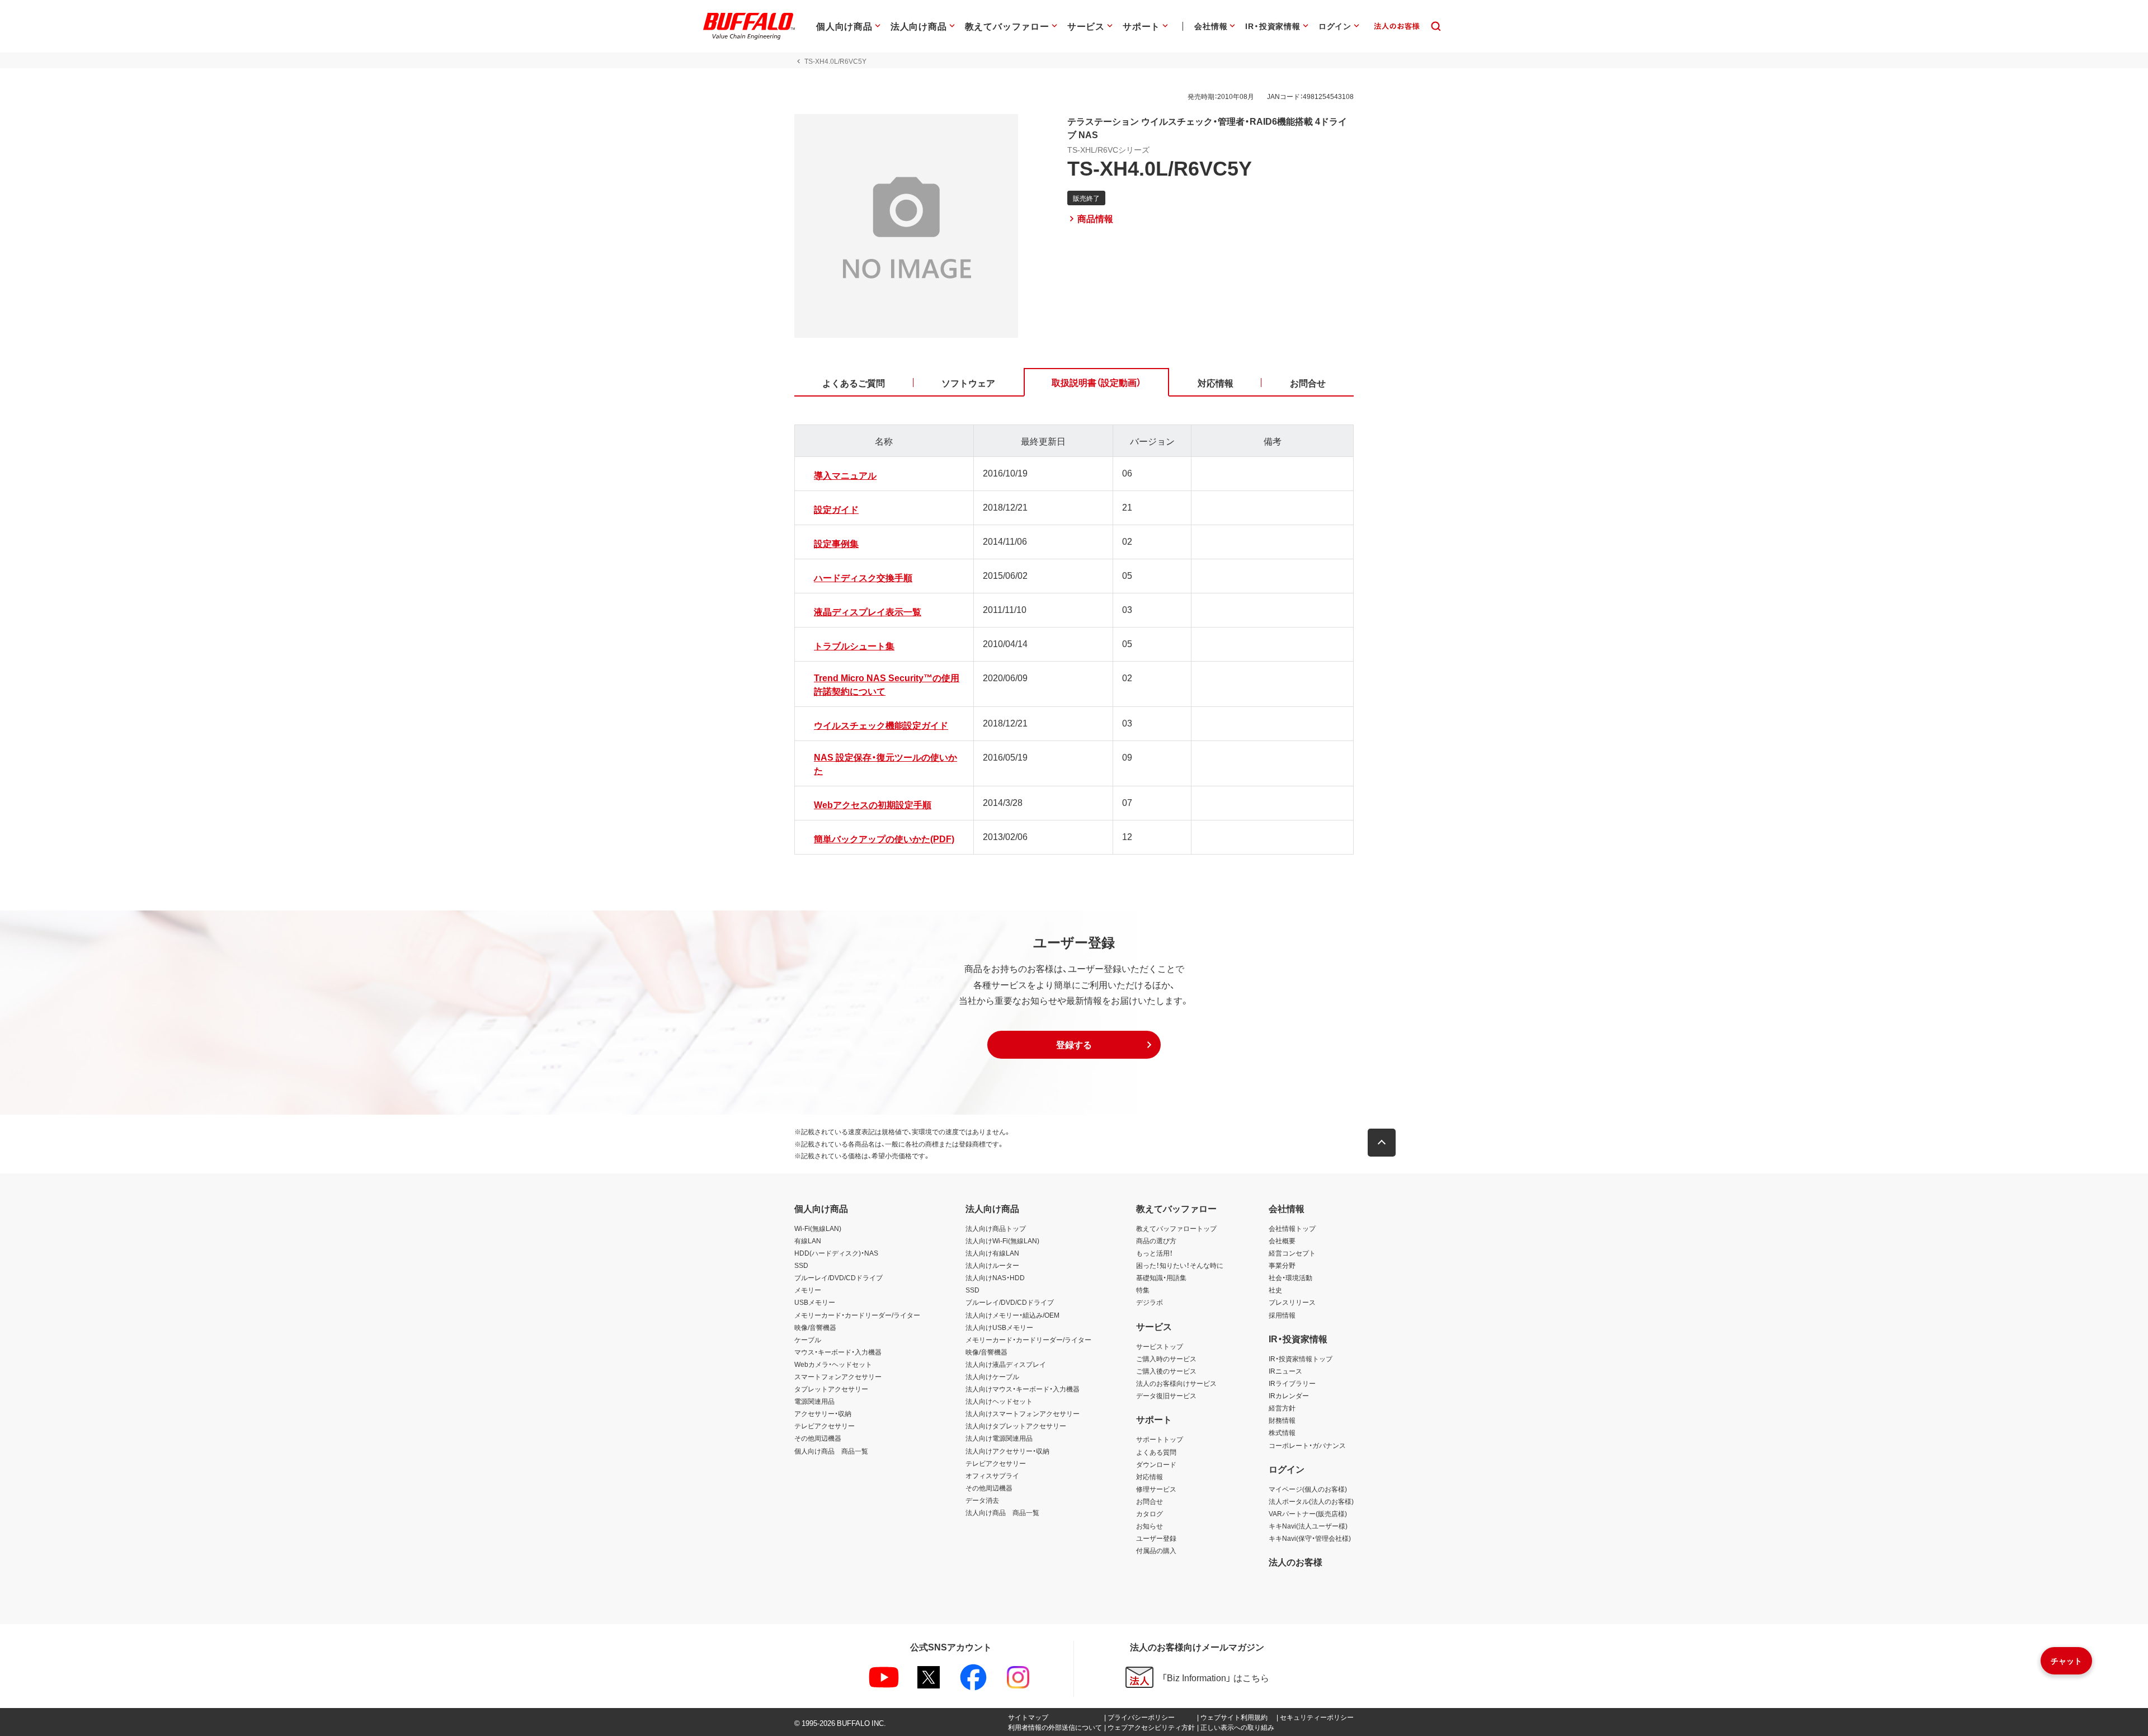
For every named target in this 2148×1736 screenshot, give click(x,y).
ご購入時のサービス (1166, 1358)
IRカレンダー (1289, 1395)
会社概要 (1282, 1240)
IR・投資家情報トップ (1301, 1358)
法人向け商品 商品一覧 (1002, 1512)
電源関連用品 (814, 1401)
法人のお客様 (1296, 1562)
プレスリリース (1292, 1302)
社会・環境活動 (1290, 1277)
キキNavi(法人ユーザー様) (1308, 1526)
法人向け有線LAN (992, 1253)
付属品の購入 (1156, 1550)
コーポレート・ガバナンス (1307, 1445)
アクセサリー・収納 (823, 1413)
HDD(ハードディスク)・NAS (836, 1253)
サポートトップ (1160, 1439)
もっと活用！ (1155, 1253)
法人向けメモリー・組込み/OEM (1012, 1315)
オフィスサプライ (992, 1475)
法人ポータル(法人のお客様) (1311, 1501)
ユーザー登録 (1156, 1538)
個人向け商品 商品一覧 (831, 1451)
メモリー (808, 1290)
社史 (1275, 1290)
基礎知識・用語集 (1161, 1277)
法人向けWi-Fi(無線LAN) (1002, 1240)
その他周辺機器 (818, 1438)
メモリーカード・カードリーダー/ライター (857, 1315)
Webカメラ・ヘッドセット (833, 1364)
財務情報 (1282, 1420)
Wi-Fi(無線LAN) (818, 1228)
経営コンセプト (1292, 1253)
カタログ (1150, 1513)
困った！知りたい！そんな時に (1180, 1265)
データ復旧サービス (1166, 1395)
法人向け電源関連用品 (999, 1438)
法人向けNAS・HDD (995, 1277)
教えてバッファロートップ (1176, 1228)
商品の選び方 (1156, 1240)
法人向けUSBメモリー (999, 1327)
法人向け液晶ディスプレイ (1006, 1364)
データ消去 (982, 1500)
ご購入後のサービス (1166, 1371)
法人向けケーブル (992, 1376)
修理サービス (1156, 1489)
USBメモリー (815, 1302)
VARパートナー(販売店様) (1308, 1513)
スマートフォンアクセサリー (838, 1376)
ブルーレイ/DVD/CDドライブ (839, 1277)
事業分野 (1282, 1265)
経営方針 (1282, 1408)
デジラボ (1150, 1302)
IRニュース (1285, 1371)
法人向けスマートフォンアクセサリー (1023, 1413)
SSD (801, 1265)
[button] (1074, 1045)
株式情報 (1282, 1432)
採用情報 (1282, 1315)
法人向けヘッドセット (999, 1401)
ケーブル (808, 1339)
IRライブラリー (1292, 1383)
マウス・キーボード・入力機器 (838, 1352)
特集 (1143, 1290)
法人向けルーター (992, 1265)
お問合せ (1150, 1501)
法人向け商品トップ (996, 1228)
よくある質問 (1156, 1452)
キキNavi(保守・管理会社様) (1310, 1538)
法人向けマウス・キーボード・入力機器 (1023, 1389)
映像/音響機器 (815, 1327)
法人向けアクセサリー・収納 (1007, 1451)
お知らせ (1150, 1526)
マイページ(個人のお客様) (1308, 1489)
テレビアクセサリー (825, 1426)
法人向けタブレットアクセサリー (1016, 1426)
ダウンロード (1156, 1464)
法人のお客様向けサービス (1176, 1383)
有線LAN (808, 1240)
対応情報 (1150, 1476)
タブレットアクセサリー (831, 1389)
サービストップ (1160, 1346)
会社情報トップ (1292, 1228)
